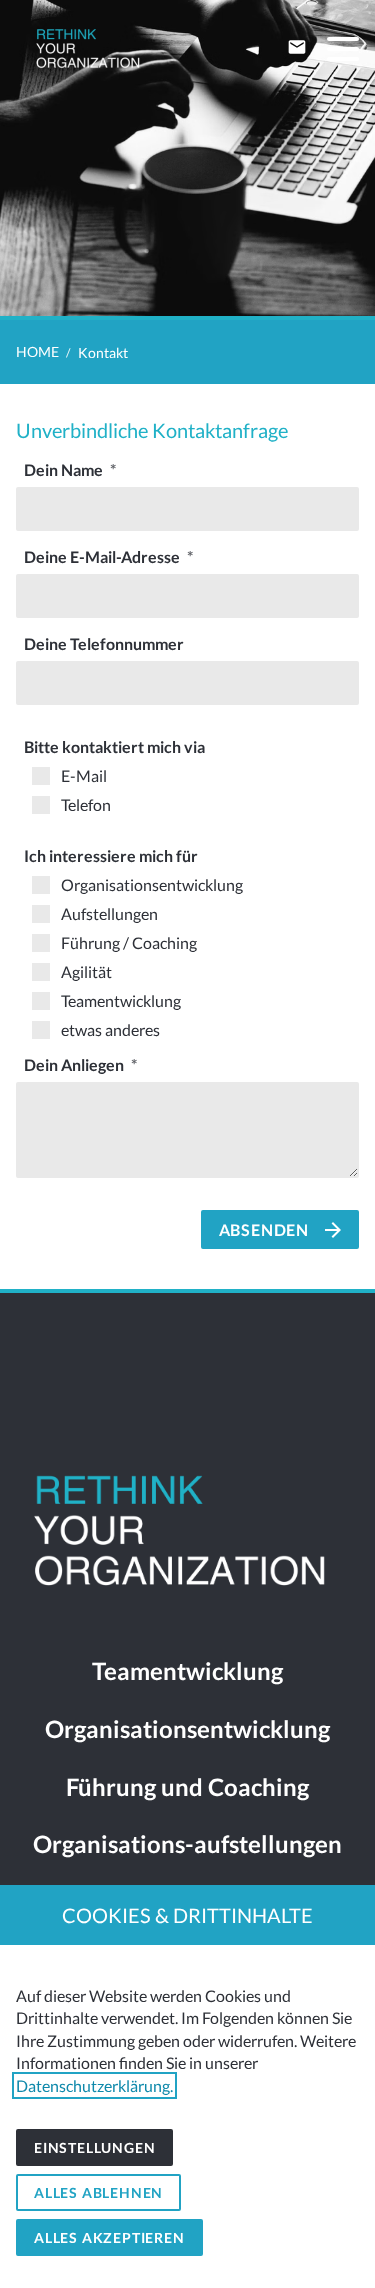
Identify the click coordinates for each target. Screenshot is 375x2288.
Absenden (264, 1229)
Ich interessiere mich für (111, 855)
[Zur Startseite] (89, 50)
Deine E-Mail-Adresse (103, 556)
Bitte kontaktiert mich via (114, 746)
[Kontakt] (297, 47)
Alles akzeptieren (109, 2237)
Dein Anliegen (75, 1064)
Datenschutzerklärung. (94, 2085)
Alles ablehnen (98, 2192)
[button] (343, 49)
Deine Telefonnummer (104, 643)
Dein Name (65, 469)
